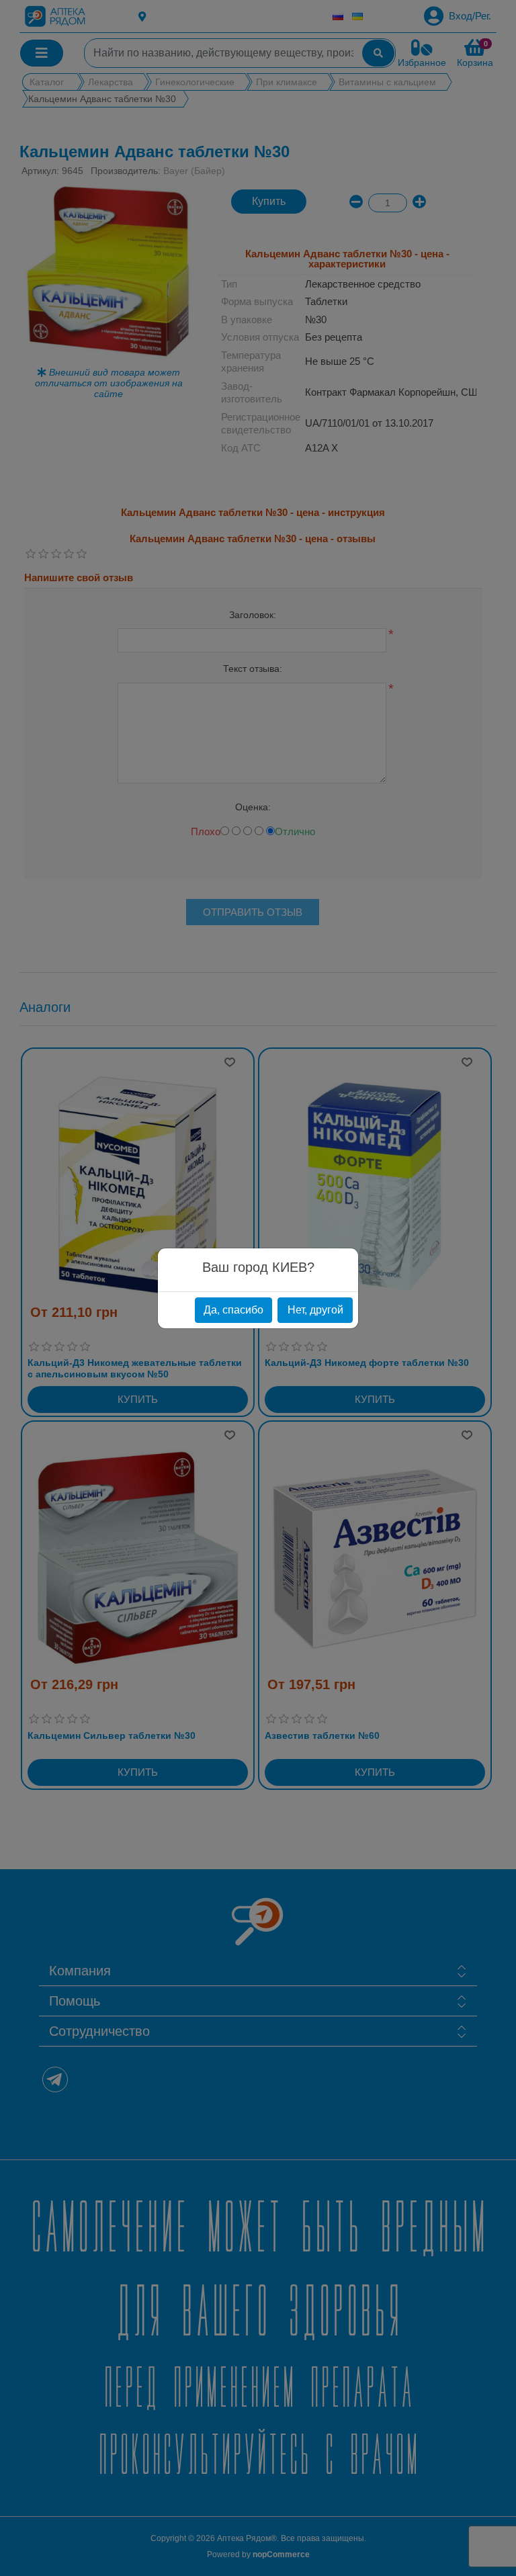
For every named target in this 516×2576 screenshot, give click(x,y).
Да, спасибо (233, 1310)
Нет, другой (315, 1310)
